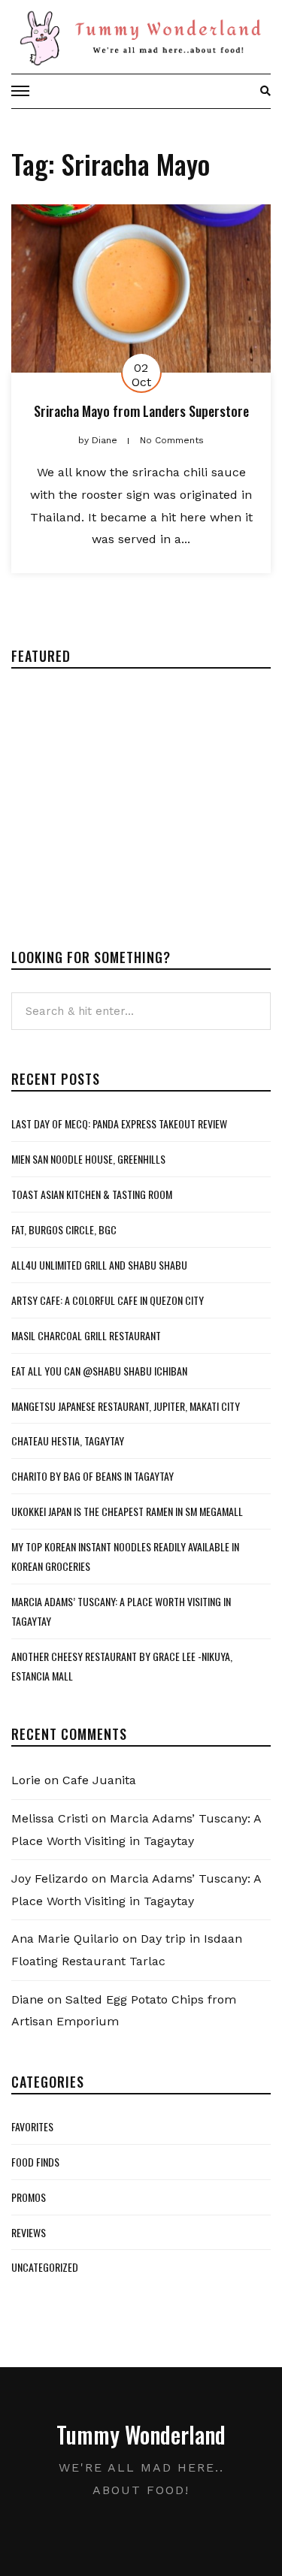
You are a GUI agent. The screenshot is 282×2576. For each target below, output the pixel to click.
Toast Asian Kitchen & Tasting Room (92, 1194)
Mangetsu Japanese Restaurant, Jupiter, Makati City (126, 1406)
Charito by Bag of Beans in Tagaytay (92, 1476)
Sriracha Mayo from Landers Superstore (141, 411)
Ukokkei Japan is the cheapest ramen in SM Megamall (127, 1511)
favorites (32, 2126)
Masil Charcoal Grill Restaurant (86, 1335)
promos (29, 2197)
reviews (29, 2232)
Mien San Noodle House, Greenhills (88, 1159)
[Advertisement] (138, 796)
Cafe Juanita (99, 1780)
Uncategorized (45, 2267)
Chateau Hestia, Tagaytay (68, 1441)
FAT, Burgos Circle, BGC (64, 1229)
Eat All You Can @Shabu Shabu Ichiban (99, 1371)
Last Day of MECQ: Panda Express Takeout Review (119, 1123)
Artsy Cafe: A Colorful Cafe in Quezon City (108, 1300)
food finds (35, 2162)
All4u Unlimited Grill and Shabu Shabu (99, 1265)
